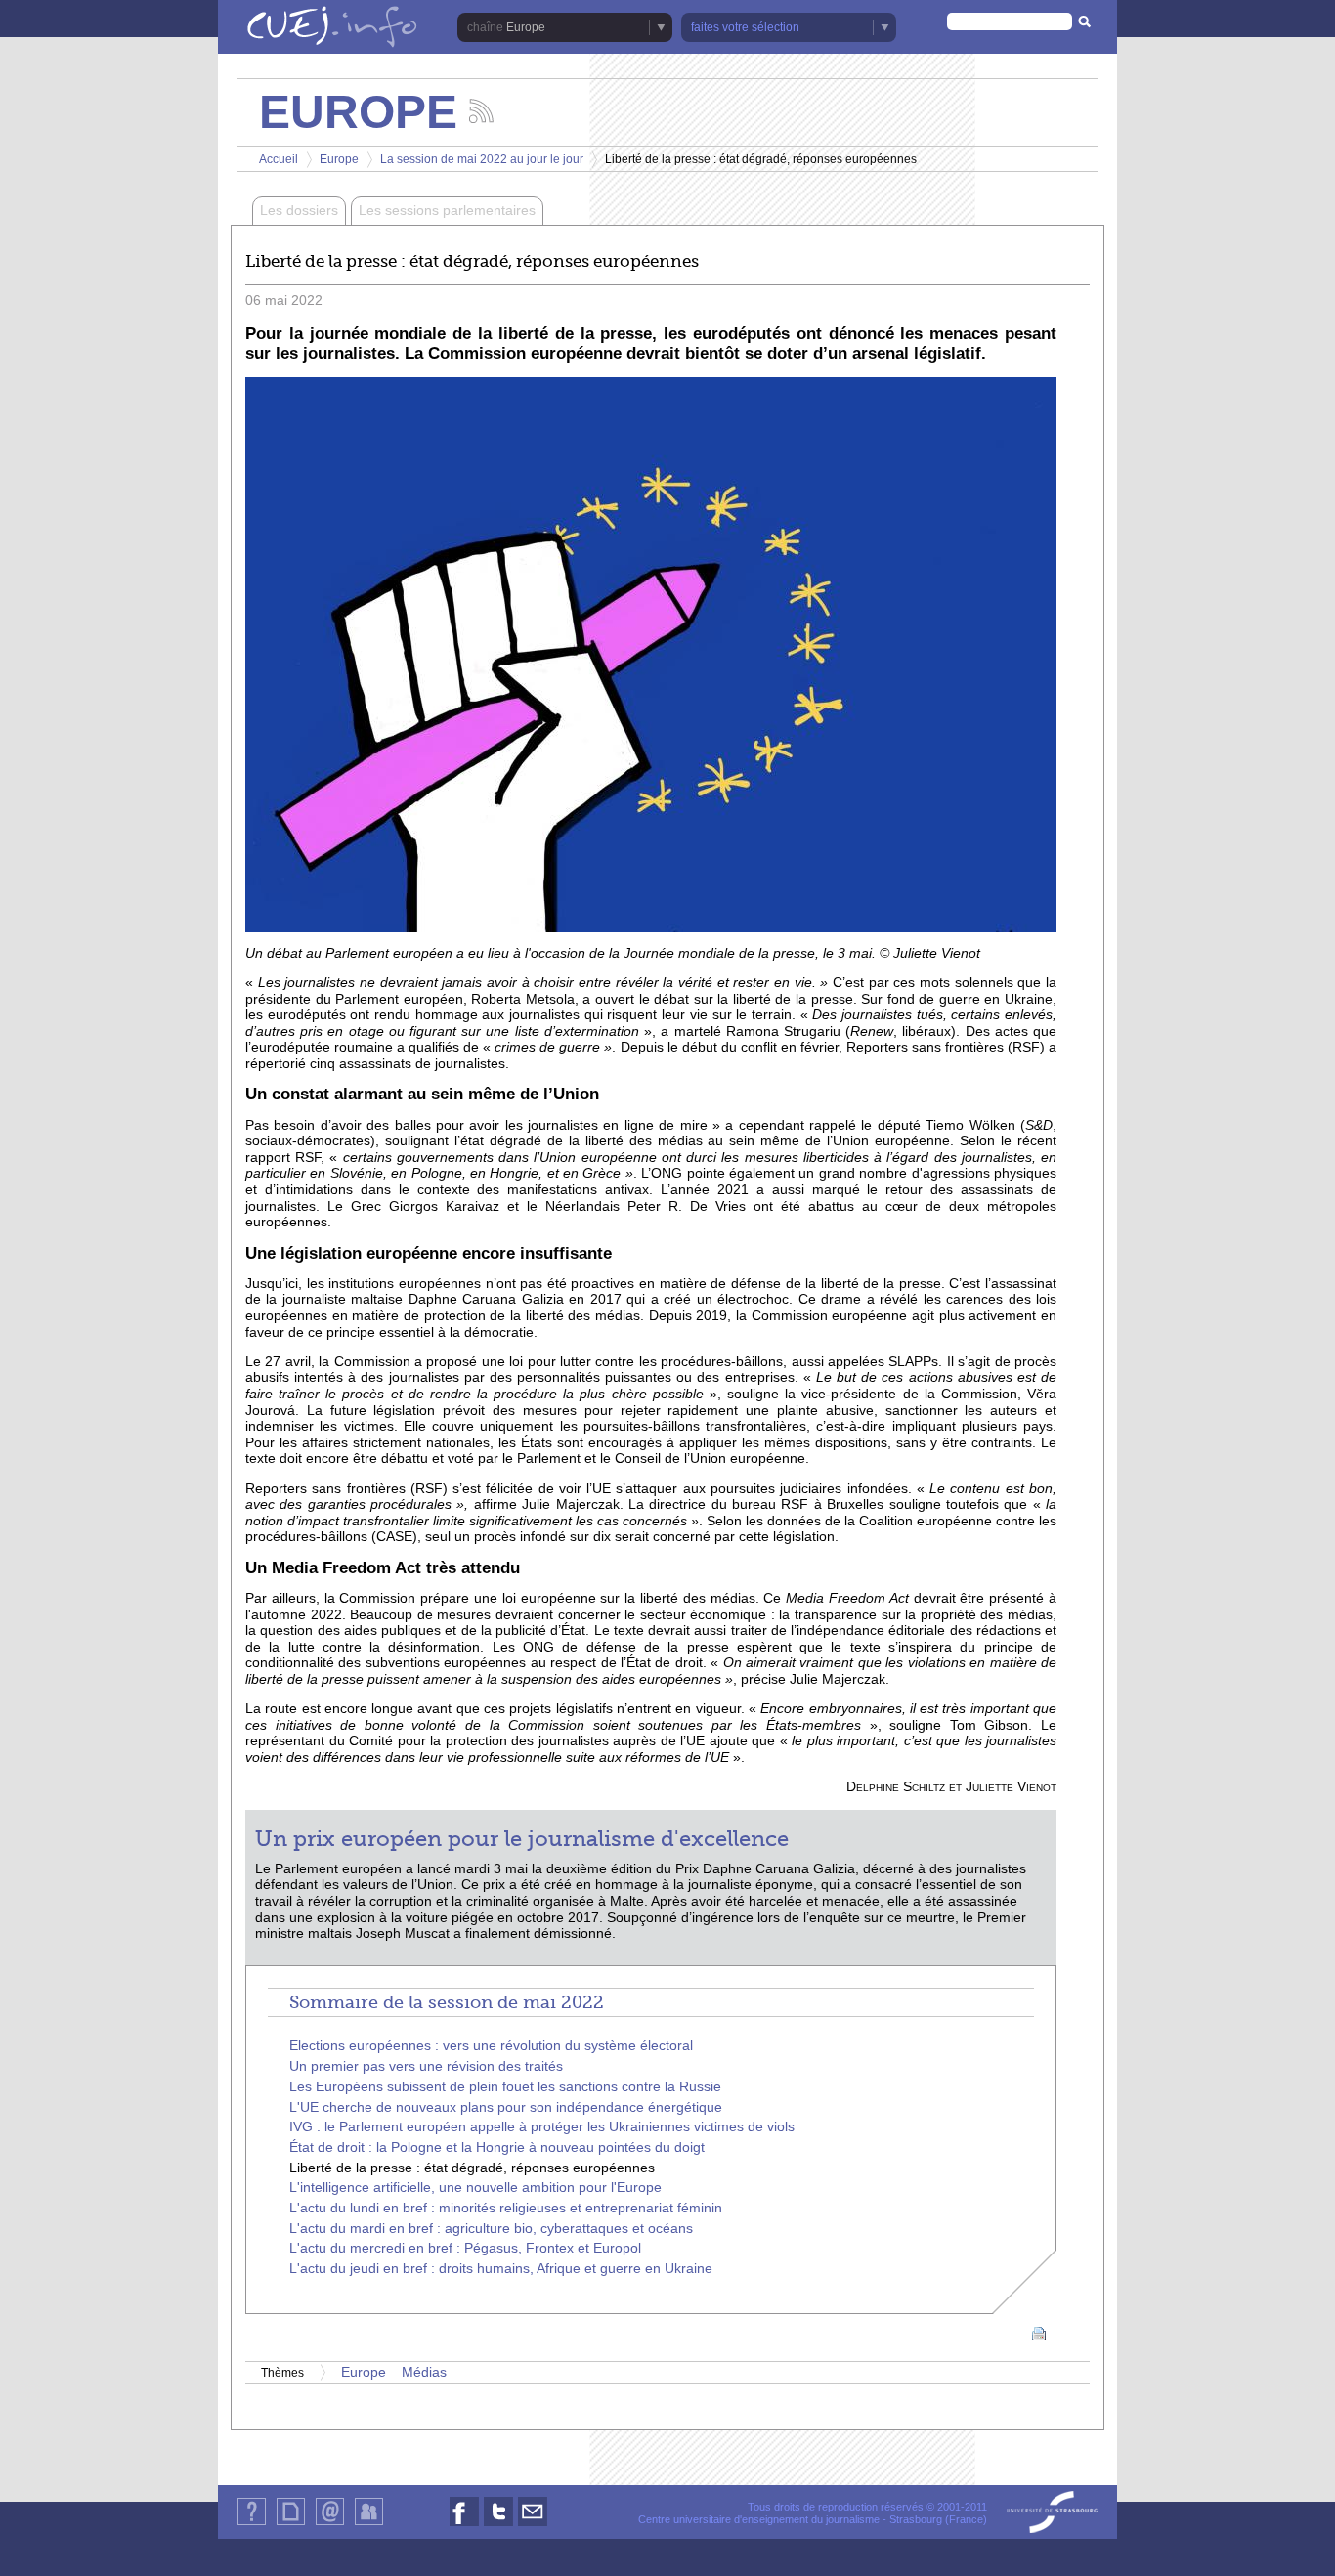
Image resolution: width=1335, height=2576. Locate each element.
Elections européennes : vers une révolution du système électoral (491, 2046)
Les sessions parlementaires (447, 211)
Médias (424, 2372)
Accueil (279, 159)
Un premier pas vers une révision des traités (426, 2066)
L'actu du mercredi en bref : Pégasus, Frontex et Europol (465, 2248)
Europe (339, 159)
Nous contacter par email (533, 2526)
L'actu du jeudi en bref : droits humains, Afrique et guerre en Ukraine (501, 2269)
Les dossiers (299, 211)
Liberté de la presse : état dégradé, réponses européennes (472, 2168)
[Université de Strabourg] (1052, 2513)
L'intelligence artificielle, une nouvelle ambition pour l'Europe (475, 2188)
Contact (330, 2525)
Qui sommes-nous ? (252, 2525)
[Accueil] (332, 28)
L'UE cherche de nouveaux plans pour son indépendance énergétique (506, 2107)
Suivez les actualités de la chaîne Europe (481, 111)
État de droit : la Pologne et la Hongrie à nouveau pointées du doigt (497, 2147)
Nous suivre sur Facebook (464, 2526)
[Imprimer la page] (1039, 2333)
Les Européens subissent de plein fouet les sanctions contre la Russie (505, 2087)
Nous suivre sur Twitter (498, 2526)
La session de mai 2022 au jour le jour (482, 159)
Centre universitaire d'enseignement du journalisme (759, 2519)
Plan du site (290, 2525)
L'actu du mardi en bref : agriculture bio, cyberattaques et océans (491, 2229)
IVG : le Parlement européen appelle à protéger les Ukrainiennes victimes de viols (542, 2127)
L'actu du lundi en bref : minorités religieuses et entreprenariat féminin (506, 2208)
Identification (369, 2525)
